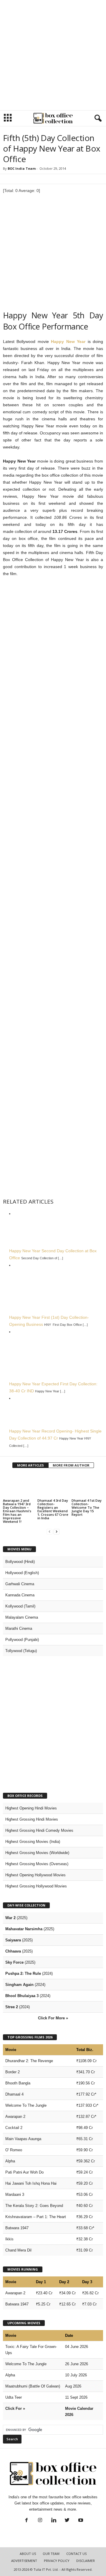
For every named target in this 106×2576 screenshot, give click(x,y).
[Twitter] (67, 2521)
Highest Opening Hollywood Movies (35, 1875)
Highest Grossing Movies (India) (33, 1842)
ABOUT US (28, 2554)
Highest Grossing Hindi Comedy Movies (39, 1830)
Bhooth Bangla (18, 2083)
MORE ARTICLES (30, 1465)
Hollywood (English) (22, 1573)
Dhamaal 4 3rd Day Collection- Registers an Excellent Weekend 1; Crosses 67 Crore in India (53, 1509)
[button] (97, 118)
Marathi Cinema (19, 1628)
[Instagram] (40, 2521)
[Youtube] (80, 2521)
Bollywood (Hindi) (20, 1562)
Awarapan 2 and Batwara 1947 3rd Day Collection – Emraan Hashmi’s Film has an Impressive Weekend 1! (17, 1511)
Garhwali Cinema (20, 1584)
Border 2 (13, 2072)
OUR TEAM (51, 2554)
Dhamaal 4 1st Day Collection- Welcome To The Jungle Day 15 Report (87, 1507)
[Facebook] (26, 2521)
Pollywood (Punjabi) (22, 1640)
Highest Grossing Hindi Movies (32, 1819)
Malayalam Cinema (22, 1617)
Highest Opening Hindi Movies (31, 1808)
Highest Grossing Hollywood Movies (36, 1886)
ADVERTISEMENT (24, 2561)
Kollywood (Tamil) (20, 1606)
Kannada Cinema (20, 1595)
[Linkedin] (54, 2521)
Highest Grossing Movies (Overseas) (37, 1864)
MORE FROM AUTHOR (71, 1465)
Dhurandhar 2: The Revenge (29, 2061)
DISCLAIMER (86, 2561)
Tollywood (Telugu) (21, 1651)
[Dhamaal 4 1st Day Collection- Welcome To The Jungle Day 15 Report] (87, 1486)
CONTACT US (76, 2554)
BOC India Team (22, 168)
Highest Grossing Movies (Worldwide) (37, 1853)
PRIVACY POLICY (57, 2561)
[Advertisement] (53, 55)
